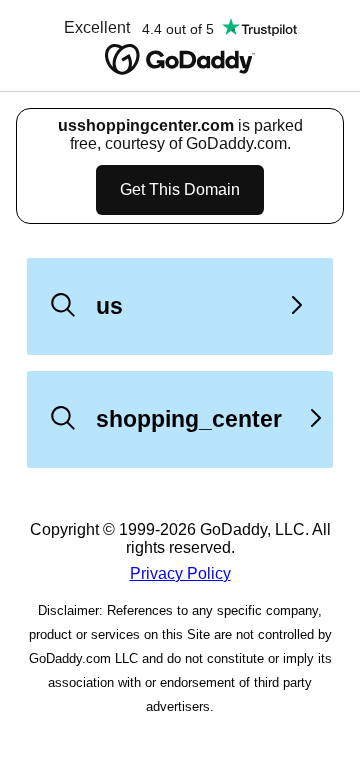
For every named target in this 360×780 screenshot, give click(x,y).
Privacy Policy (180, 573)
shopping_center (189, 419)
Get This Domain (180, 189)
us (109, 306)
